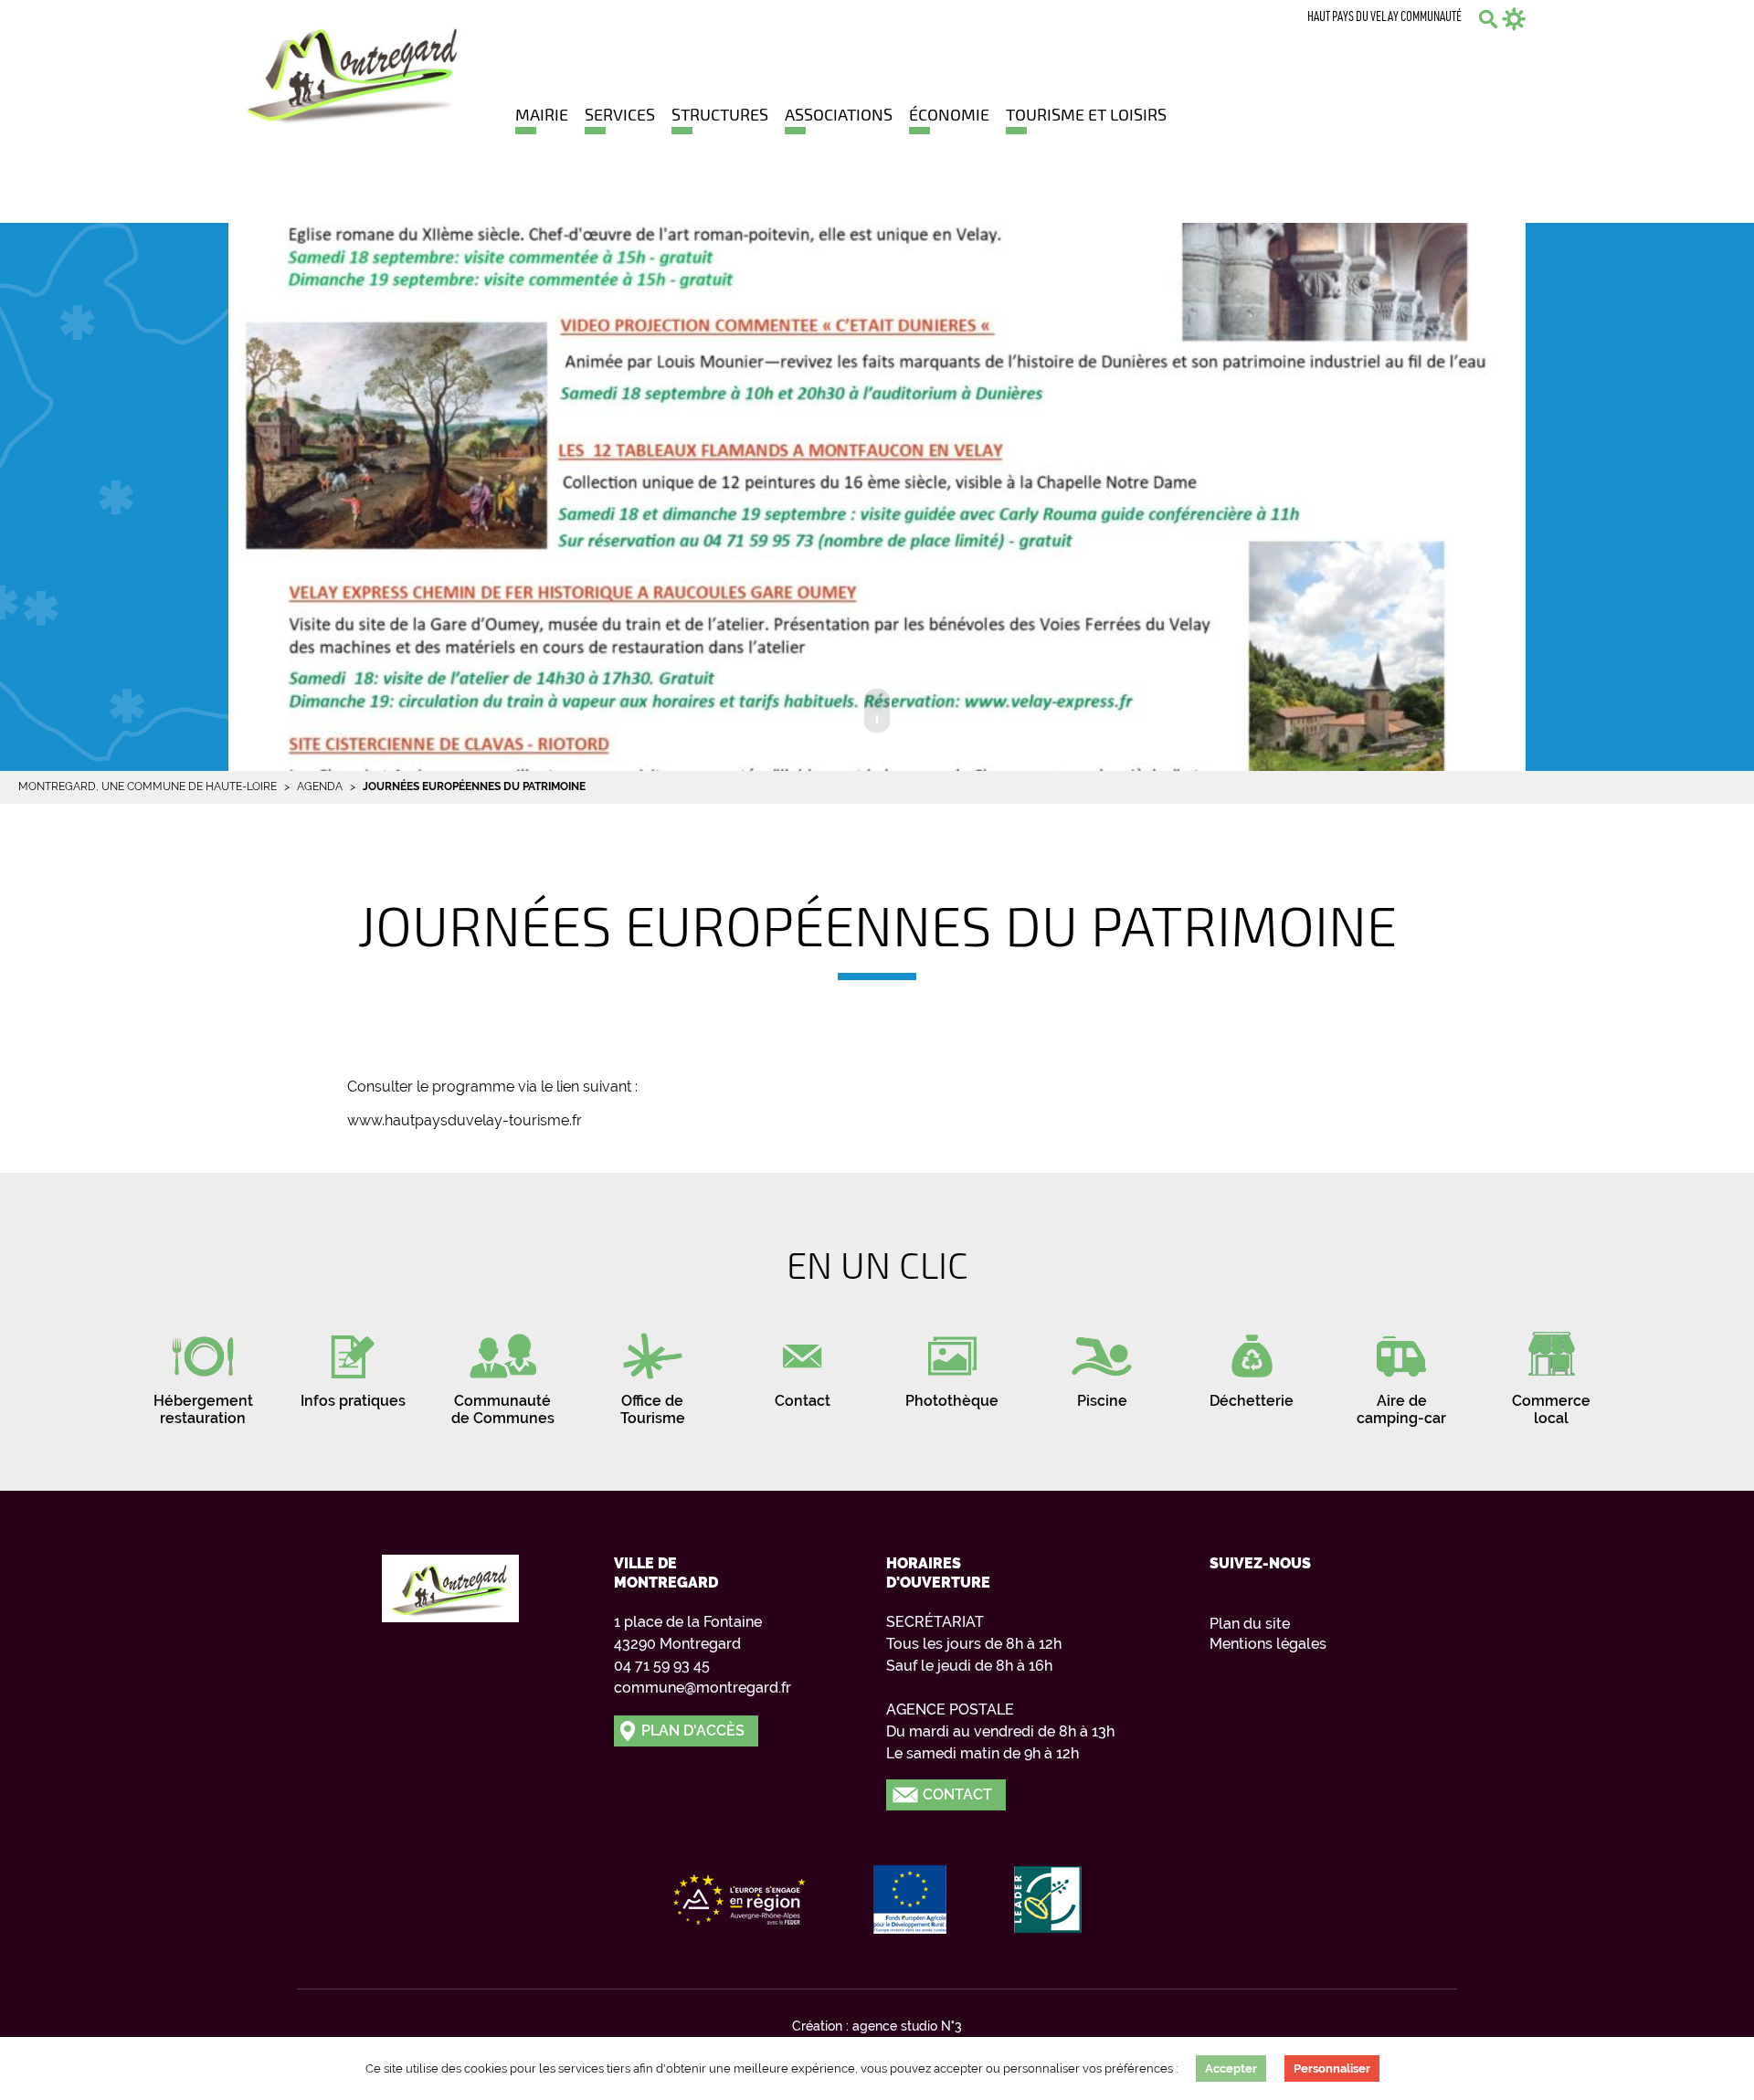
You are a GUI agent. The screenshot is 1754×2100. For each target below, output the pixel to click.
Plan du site (1250, 1624)
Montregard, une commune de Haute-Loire (148, 786)
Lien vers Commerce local (1551, 1373)
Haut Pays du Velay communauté (1384, 18)
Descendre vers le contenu (877, 711)
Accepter (1231, 2068)
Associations (839, 114)
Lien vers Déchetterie (1252, 1364)
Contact (957, 1794)
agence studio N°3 (907, 2026)
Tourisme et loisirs (1086, 114)
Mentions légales (1268, 1644)
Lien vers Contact (802, 1364)
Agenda (320, 786)
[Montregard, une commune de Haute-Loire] (354, 71)
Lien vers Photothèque (952, 1364)
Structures (720, 114)
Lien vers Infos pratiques (353, 1364)
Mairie (542, 114)
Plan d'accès (693, 1731)
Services (620, 114)
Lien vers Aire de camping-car (1401, 1373)
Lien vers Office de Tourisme (652, 1373)
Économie (949, 114)
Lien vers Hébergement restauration (203, 1373)
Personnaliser (1332, 2068)
